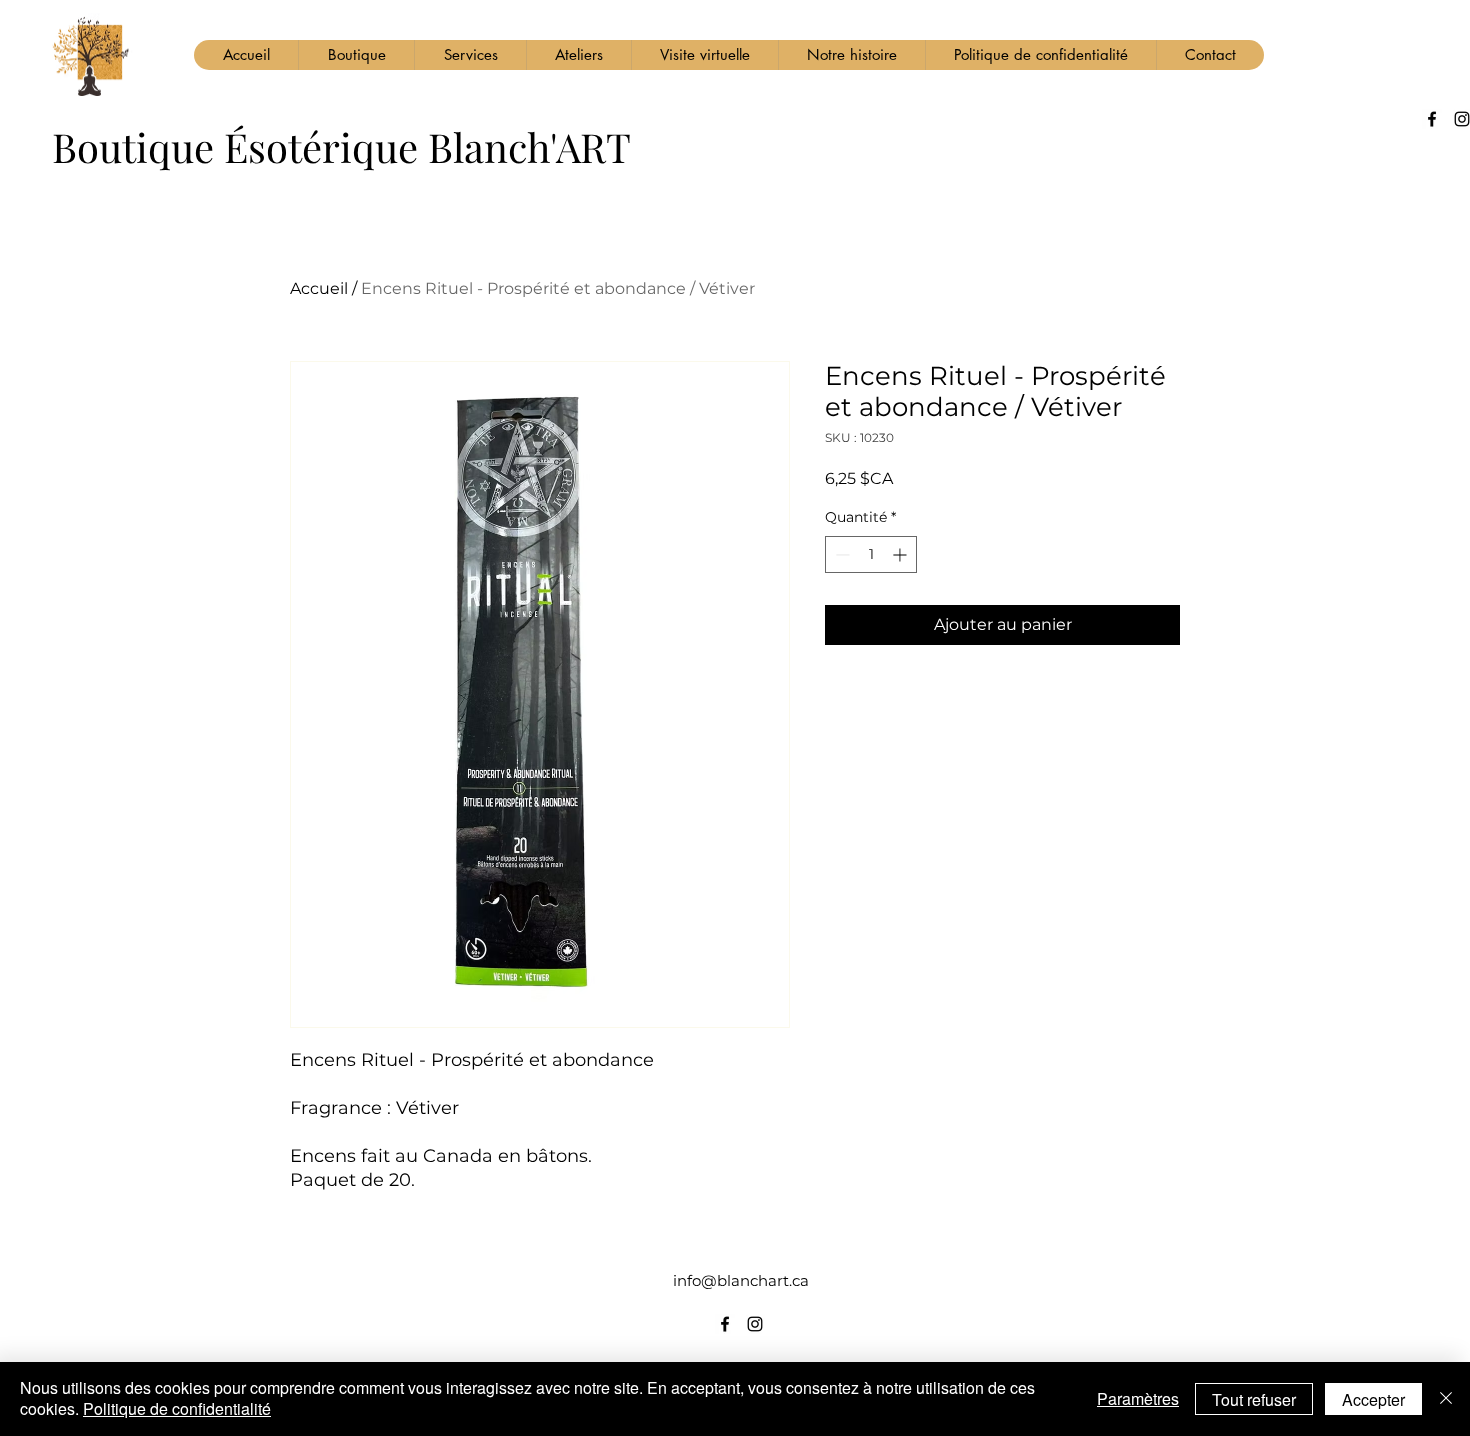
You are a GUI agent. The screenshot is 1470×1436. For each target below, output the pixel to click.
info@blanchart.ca (741, 1280)
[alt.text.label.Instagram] (755, 1324)
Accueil (319, 288)
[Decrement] (840, 554)
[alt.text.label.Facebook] (1432, 119)
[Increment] (901, 554)
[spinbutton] (871, 554)
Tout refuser (1254, 1399)
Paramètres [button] (1138, 1398)
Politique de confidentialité (177, 1408)
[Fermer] (1446, 1399)
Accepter (1373, 1399)
